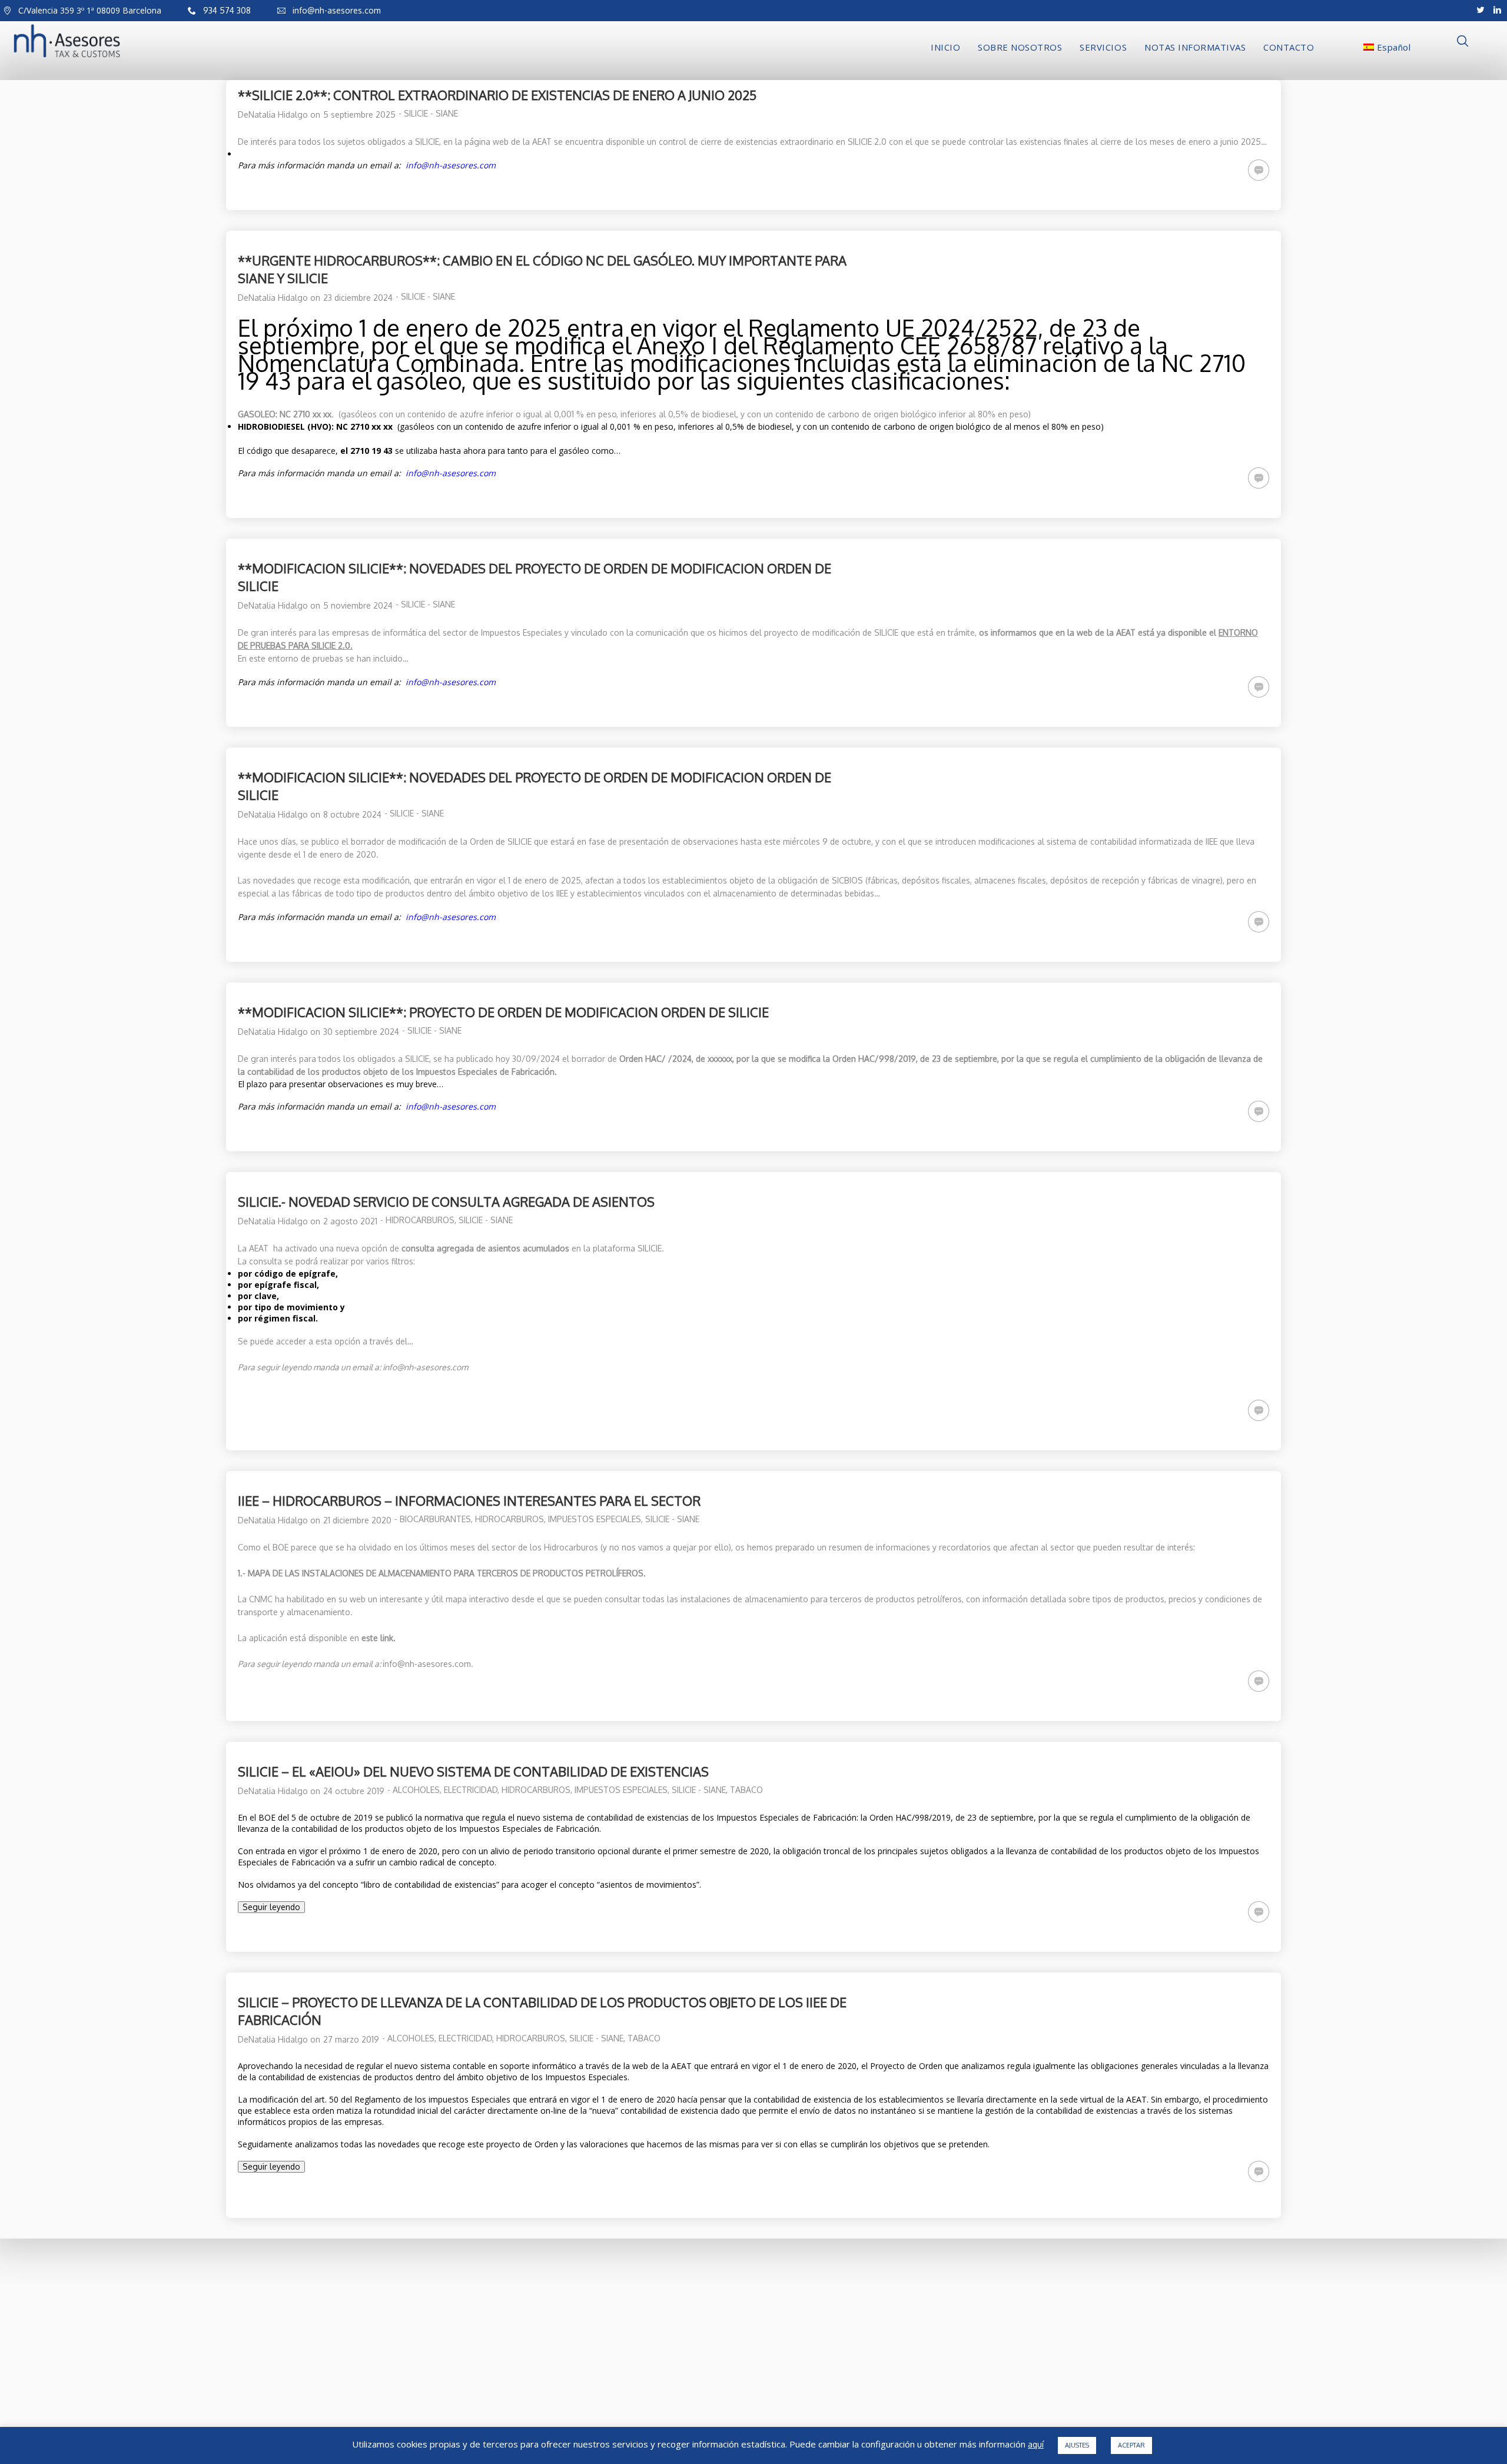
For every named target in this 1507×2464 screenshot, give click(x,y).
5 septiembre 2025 (359, 114)
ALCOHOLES (416, 1790)
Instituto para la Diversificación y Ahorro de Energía (621, 2403)
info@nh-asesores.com (427, 1664)
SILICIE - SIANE (431, 113)
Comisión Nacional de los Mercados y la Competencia (621, 2341)
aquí (1036, 2445)
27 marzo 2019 (351, 2039)
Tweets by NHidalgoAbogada (814, 2368)
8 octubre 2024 (352, 814)
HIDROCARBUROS (420, 1220)
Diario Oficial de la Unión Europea (582, 2387)
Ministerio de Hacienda (559, 2420)
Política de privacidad (323, 2387)
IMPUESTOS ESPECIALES (595, 1519)
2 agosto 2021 (350, 1221)
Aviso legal (259, 2387)
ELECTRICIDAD (471, 1790)
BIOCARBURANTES (435, 1519)
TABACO (746, 1790)
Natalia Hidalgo (278, 114)
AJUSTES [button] (1077, 2445)
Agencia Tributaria (550, 2308)
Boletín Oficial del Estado (565, 2324)
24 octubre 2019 (354, 1791)
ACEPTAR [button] (1131, 2445)
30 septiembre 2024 (361, 1032)
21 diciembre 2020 (357, 1520)
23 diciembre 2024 (358, 298)
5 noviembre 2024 (358, 605)
